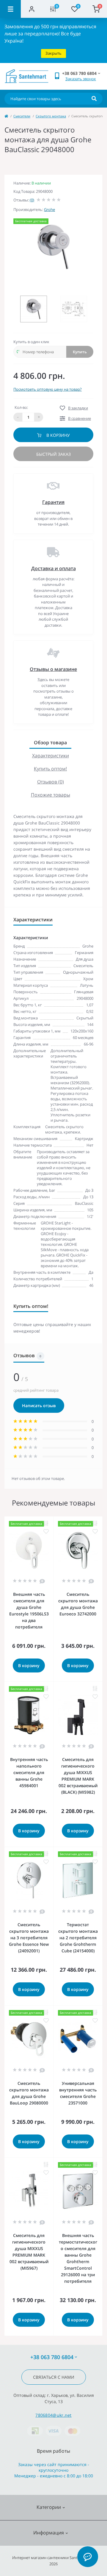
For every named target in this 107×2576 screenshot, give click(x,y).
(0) (32, 200)
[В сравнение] (46, 1523)
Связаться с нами (54, 2377)
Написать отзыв (39, 1406)
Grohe (49, 209)
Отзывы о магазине (53, 669)
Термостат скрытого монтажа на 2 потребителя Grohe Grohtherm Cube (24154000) (78, 1938)
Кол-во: (21, 407)
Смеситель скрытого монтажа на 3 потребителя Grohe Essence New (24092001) (29, 1938)
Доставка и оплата (53, 568)
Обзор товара (50, 742)
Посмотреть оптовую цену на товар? (48, 389)
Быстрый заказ (53, 454)
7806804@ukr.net (53, 2415)
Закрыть (53, 53)
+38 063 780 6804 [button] (52, 2357)
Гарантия (53, 502)
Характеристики (51, 756)
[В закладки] (46, 1531)
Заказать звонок (81, 79)
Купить (80, 352)
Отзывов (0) (51, 782)
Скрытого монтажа (51, 116)
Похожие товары (51, 795)
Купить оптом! (50, 769)
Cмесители (22, 116)
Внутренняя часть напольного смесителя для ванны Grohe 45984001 (29, 1772)
